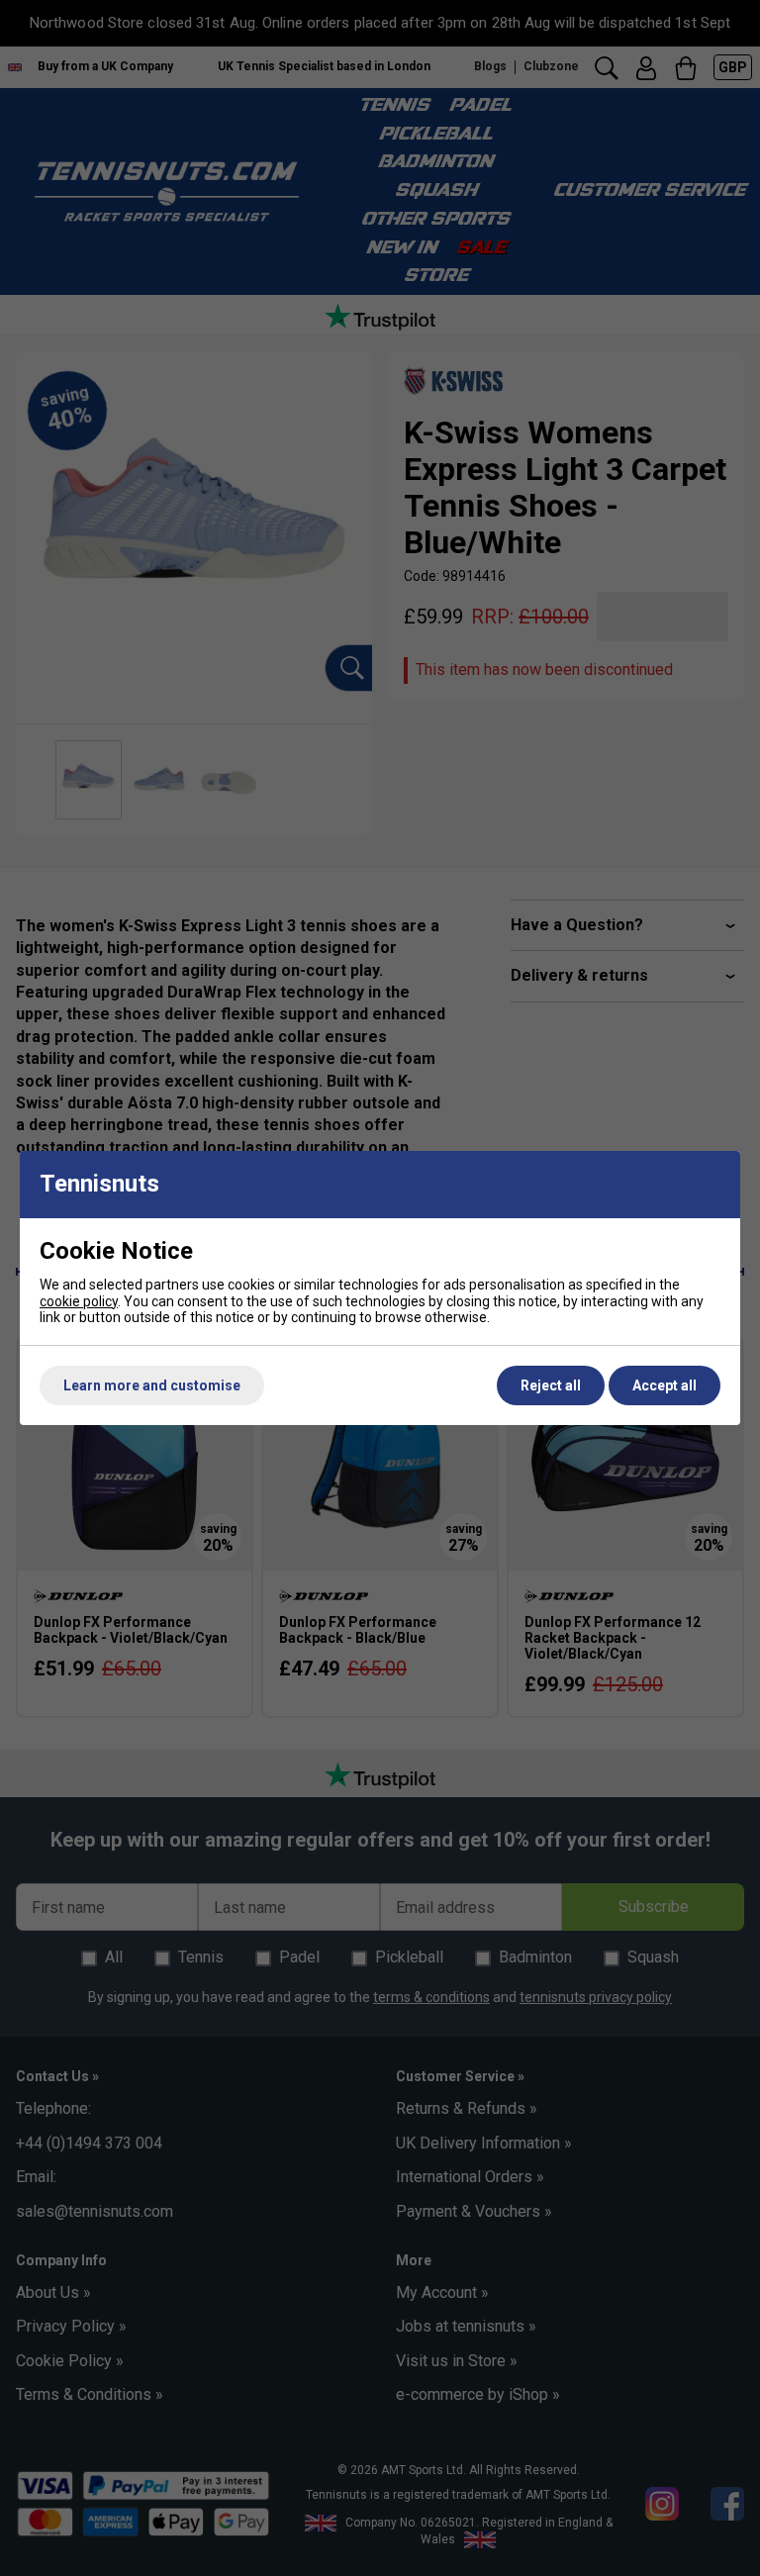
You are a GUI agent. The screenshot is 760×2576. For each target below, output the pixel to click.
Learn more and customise (152, 1385)
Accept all (665, 1385)
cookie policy (79, 1301)
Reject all (551, 1385)
